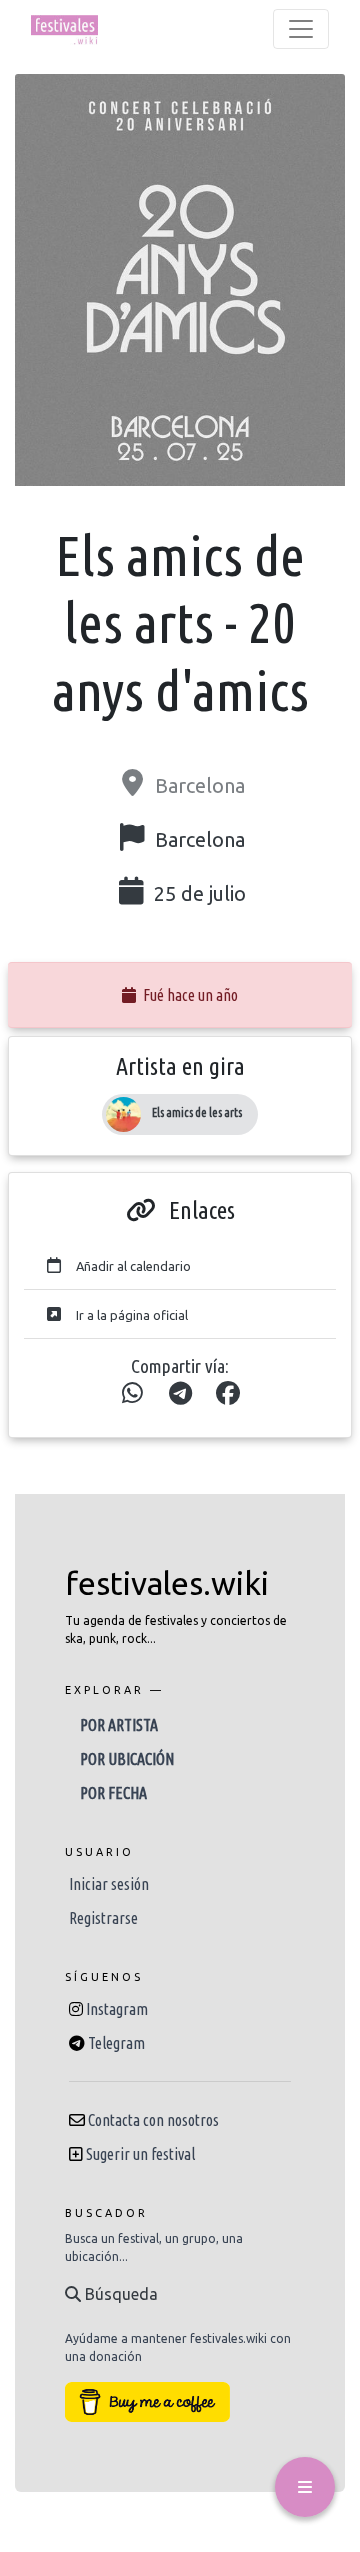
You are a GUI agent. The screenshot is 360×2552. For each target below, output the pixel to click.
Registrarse (103, 1918)
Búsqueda (119, 2294)
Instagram (117, 2009)
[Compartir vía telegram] (180, 1393)
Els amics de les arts (197, 1112)
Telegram (116, 2043)
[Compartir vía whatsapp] (132, 1393)
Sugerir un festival (140, 2154)
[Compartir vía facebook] (228, 1393)
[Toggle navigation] (301, 29)
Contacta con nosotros (153, 2120)
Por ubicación (127, 1759)
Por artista (119, 1725)
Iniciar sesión (109, 1884)
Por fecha (113, 1793)
